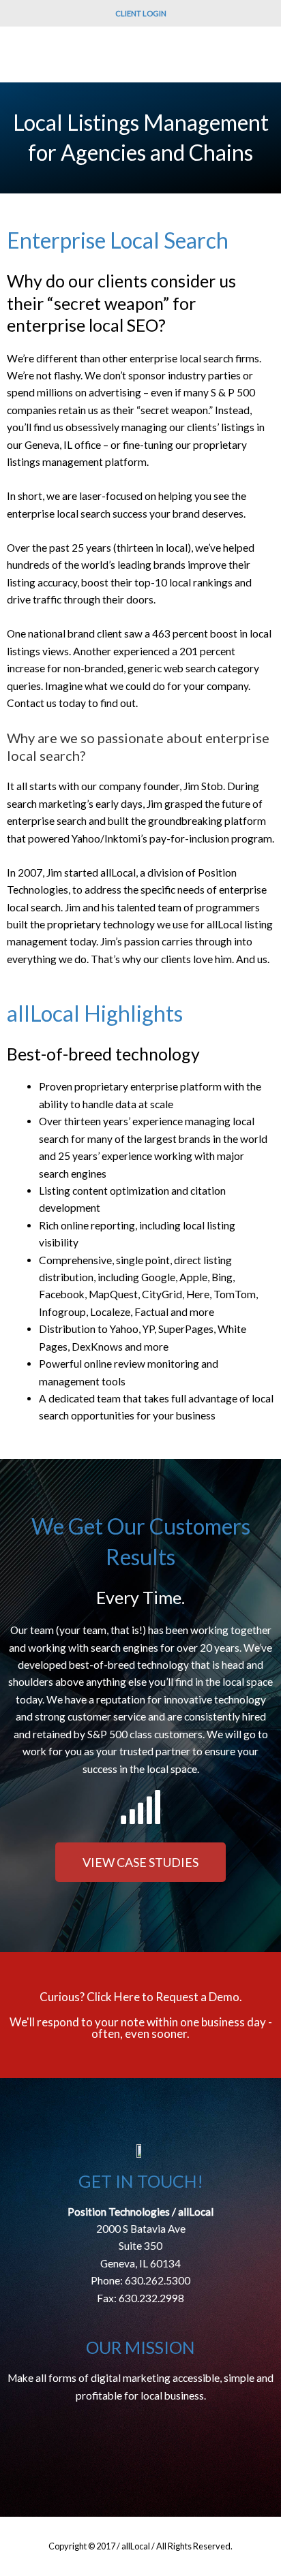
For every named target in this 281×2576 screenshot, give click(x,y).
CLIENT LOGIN (141, 13)
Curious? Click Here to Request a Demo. (141, 1997)
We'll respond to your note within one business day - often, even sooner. (141, 2028)
